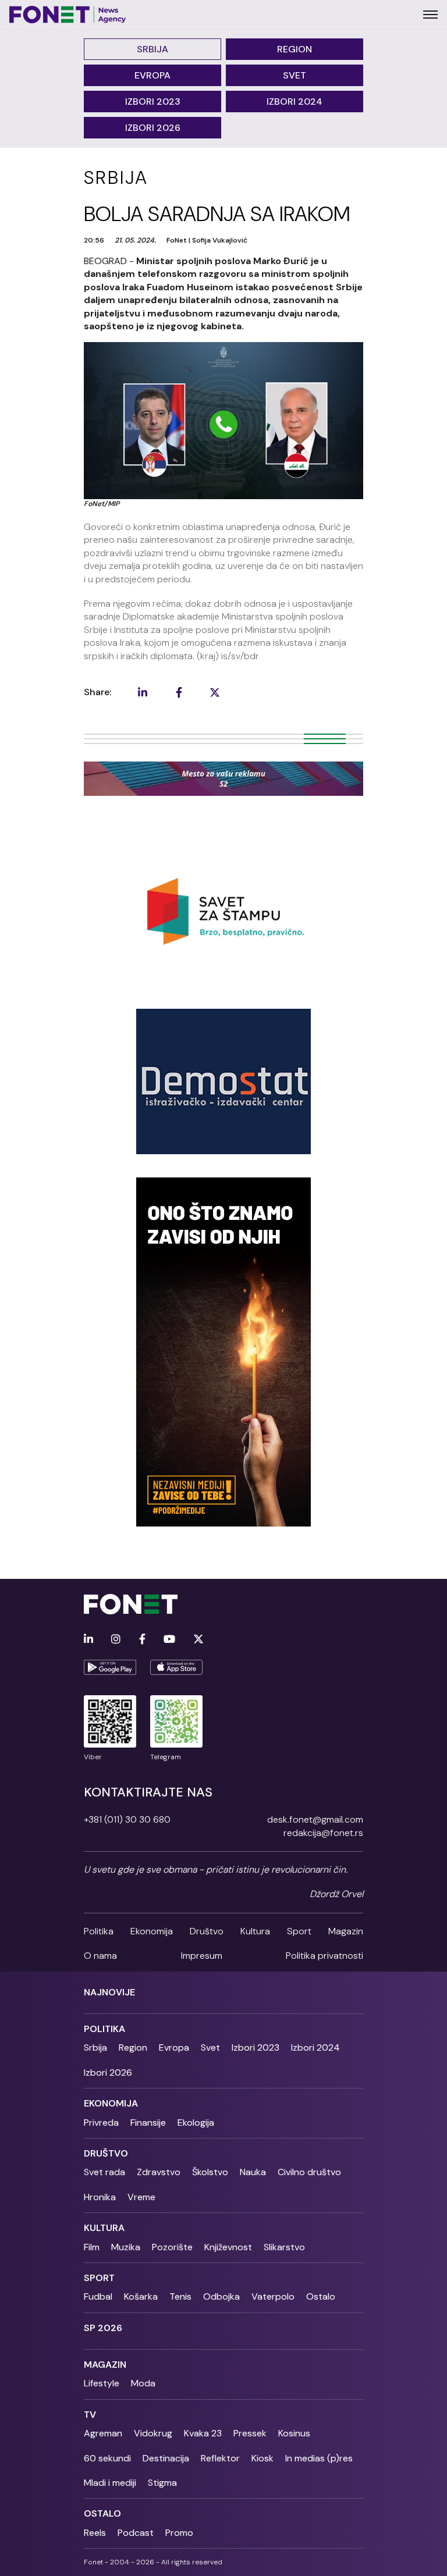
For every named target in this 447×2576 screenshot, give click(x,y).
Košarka (141, 2296)
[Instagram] (116, 1640)
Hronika (100, 2197)
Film (92, 2247)
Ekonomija (152, 1931)
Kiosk (262, 2458)
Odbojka (221, 2296)
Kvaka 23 (203, 2433)
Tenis (180, 2296)
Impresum (202, 1956)
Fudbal (98, 2296)
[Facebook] (142, 1640)
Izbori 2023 (153, 102)
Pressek (250, 2433)
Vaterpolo (273, 2296)
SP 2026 (103, 2328)
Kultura (255, 1931)
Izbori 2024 (295, 102)
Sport (299, 1931)
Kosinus (294, 2433)
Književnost (228, 2247)
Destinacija (166, 2458)
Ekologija (196, 2123)
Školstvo (210, 2172)
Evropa (152, 75)
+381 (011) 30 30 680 (127, 1819)
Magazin (346, 1931)
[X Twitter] (198, 1640)
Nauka (253, 2172)
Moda (143, 2383)
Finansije (148, 2123)
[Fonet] (68, 15)
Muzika (126, 2247)
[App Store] (176, 1667)
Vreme (141, 2197)
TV (90, 2415)
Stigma (162, 2483)
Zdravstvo (159, 2172)
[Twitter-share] (215, 692)
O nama (100, 1956)
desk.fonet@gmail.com (315, 1819)
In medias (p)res (319, 2458)
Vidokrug (153, 2433)
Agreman (103, 2433)
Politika (99, 1931)
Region (295, 49)
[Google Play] (110, 1667)
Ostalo (321, 2296)
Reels (95, 2533)
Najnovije (109, 1992)
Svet (295, 75)
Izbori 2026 (153, 128)
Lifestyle (102, 2383)
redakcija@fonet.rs (323, 1833)
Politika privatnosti (324, 1956)
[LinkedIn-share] (143, 692)
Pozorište (172, 2247)
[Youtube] (169, 1640)
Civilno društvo (309, 2172)
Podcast (136, 2533)
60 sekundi (107, 2458)
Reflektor (220, 2458)
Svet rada (104, 2172)
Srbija (152, 49)
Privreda (101, 2123)
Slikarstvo (284, 2247)
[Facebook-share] (179, 692)
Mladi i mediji (110, 2483)
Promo (179, 2533)
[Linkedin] (88, 1640)
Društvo (207, 1931)
